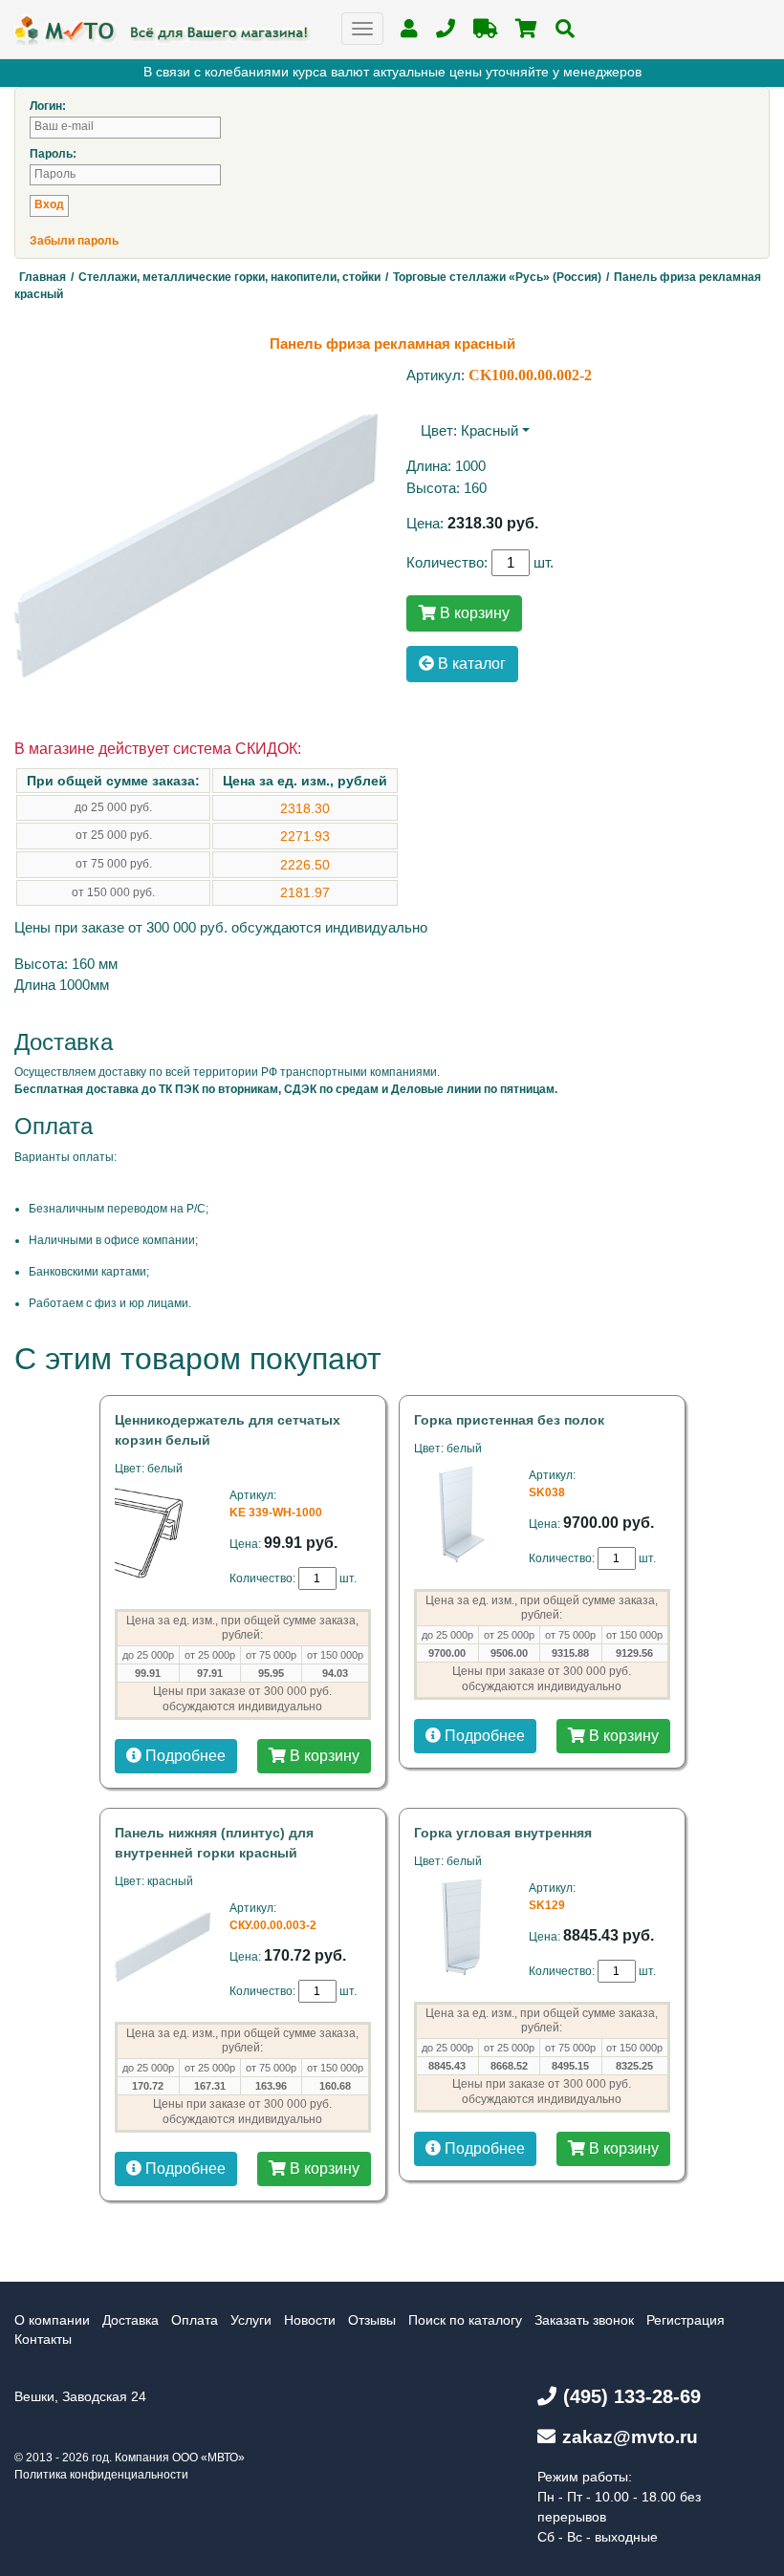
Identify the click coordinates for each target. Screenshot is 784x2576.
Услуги (251, 2320)
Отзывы (372, 2320)
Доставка (131, 2320)
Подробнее (184, 1756)
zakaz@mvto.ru (630, 2437)
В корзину (473, 613)
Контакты (43, 2339)
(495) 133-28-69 (632, 2396)
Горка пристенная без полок (509, 1420)
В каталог (470, 664)
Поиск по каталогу (465, 2320)
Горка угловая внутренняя (503, 1833)
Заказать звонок (584, 2320)
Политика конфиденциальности (101, 2475)
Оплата (195, 2320)
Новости (310, 2320)
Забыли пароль (74, 241)
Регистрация (686, 2320)
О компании (52, 2320)
